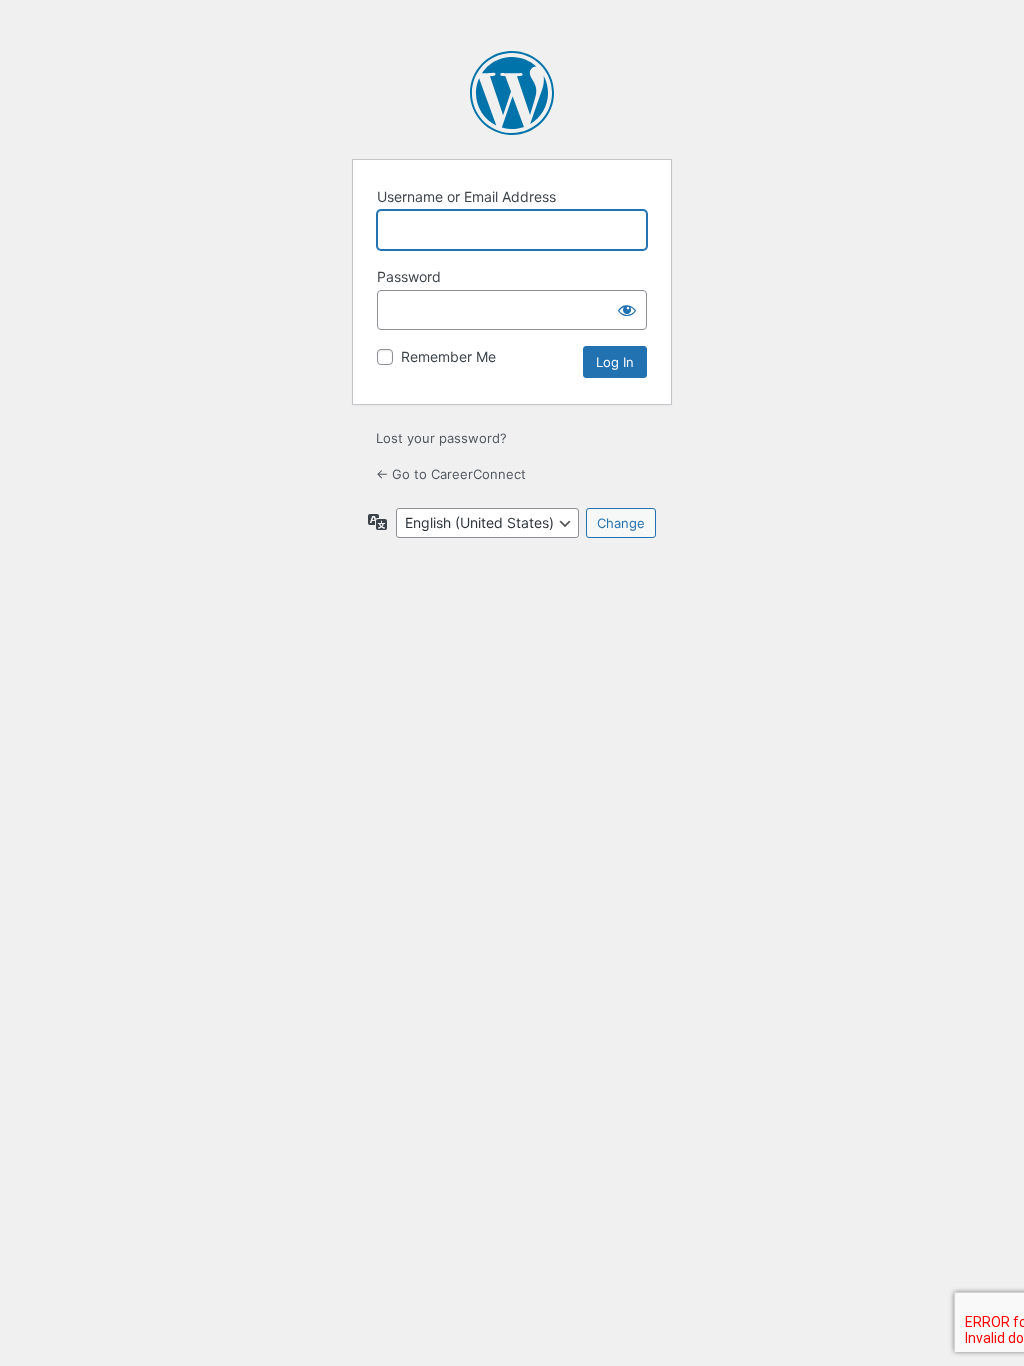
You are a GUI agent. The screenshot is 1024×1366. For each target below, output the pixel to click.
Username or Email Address (466, 196)
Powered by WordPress (512, 93)
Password (409, 276)
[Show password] (627, 310)
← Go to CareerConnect (451, 474)
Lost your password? (441, 438)
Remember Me (448, 356)
